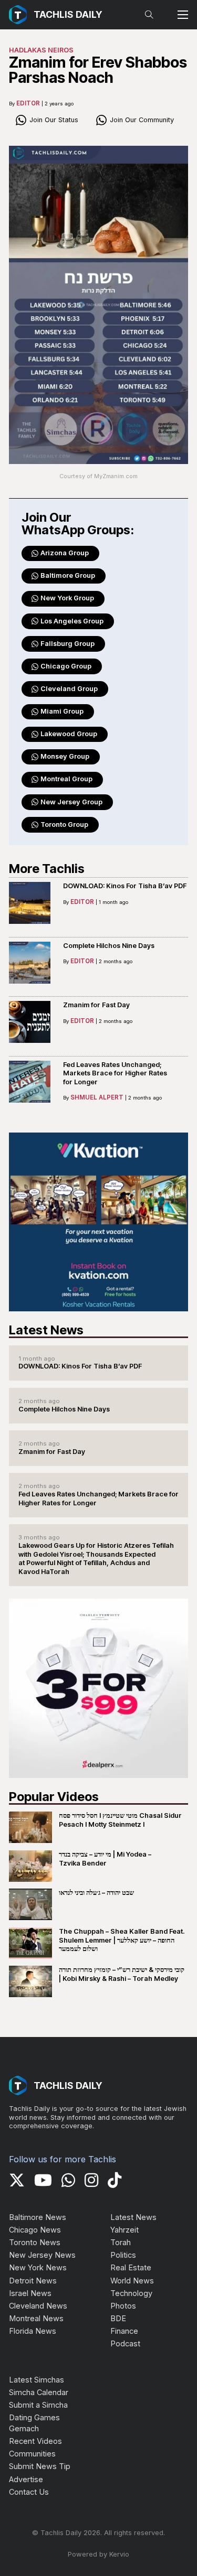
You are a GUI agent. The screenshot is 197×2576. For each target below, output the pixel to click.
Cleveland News (38, 2306)
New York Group (67, 598)
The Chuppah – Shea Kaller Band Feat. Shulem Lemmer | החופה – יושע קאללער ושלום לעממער (122, 1940)
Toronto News (35, 2242)
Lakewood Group (69, 734)
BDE (118, 2318)
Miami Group (62, 711)
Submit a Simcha (38, 2405)
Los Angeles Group (72, 621)
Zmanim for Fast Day (96, 1005)
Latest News (133, 2217)
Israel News (30, 2293)
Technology (131, 2293)
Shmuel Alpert (97, 1097)
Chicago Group (66, 666)
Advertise (26, 2479)
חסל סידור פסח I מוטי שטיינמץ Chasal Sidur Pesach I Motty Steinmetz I (120, 1820)
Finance (124, 2331)
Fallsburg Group (68, 644)
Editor (28, 103)
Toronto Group (64, 824)
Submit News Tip (40, 2466)
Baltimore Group (68, 575)
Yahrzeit (125, 2230)
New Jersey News (42, 2255)
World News (132, 2281)
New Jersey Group (71, 802)
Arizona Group (65, 553)
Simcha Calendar (39, 2392)
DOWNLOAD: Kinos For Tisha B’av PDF (125, 886)
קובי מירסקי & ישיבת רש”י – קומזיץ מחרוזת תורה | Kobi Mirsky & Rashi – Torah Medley (122, 1974)
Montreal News (36, 2318)
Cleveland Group (69, 689)
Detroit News (33, 2281)
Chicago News (35, 2230)
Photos (123, 2306)
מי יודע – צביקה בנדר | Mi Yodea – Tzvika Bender (105, 1859)
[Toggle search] (149, 15)
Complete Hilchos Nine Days (109, 946)
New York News (38, 2267)
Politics (123, 2255)
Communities (32, 2454)
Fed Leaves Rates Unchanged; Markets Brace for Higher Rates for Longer (115, 1074)
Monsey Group (65, 756)
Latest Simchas (37, 2380)
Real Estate (131, 2267)
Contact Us (29, 2492)
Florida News (33, 2331)
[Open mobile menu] (183, 15)
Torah (121, 2242)
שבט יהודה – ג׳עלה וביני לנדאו (96, 1893)
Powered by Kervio (98, 2554)
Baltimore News (38, 2217)
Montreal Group (66, 779)
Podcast (125, 2343)
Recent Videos (35, 2441)
